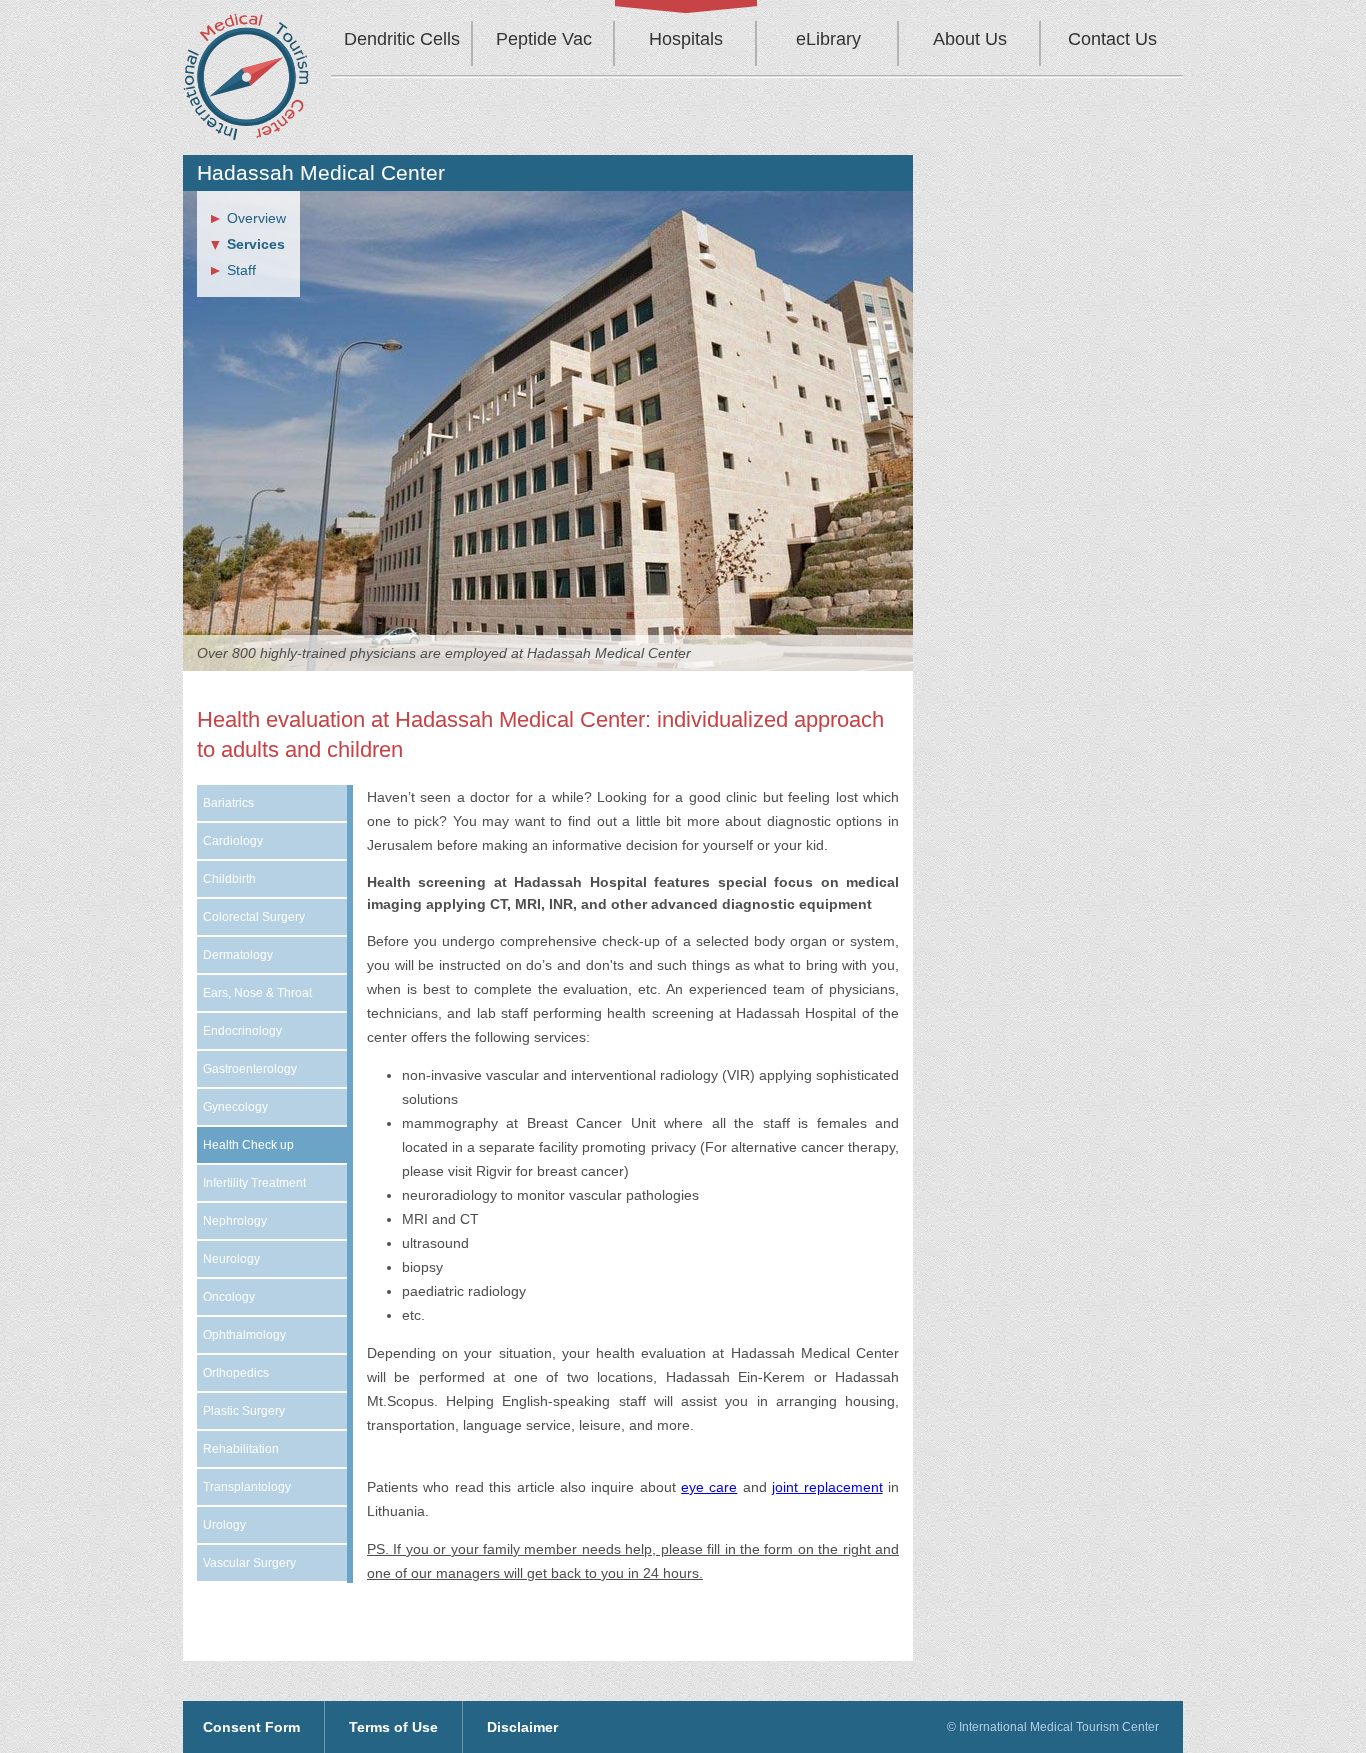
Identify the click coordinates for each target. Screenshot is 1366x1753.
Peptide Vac (544, 39)
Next (919, 461)
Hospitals (686, 39)
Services (256, 244)
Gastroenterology (250, 1069)
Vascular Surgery (249, 1563)
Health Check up (248, 1145)
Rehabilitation (241, 1449)
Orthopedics (236, 1373)
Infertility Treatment (254, 1183)
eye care (709, 1487)
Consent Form (251, 1727)
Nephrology (235, 1221)
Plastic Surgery (244, 1411)
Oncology (229, 1297)
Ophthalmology (244, 1335)
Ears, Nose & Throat (257, 993)
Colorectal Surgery (254, 917)
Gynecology (235, 1107)
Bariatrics (228, 803)
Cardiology (233, 841)
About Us (970, 39)
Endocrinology (242, 1031)
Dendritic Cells (402, 39)
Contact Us (1112, 39)
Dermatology (238, 955)
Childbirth (229, 879)
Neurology (231, 1259)
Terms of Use (393, 1727)
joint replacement (827, 1487)
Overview (256, 218)
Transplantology (247, 1487)
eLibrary (828, 39)
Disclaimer (522, 1727)
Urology (224, 1525)
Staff (241, 270)
